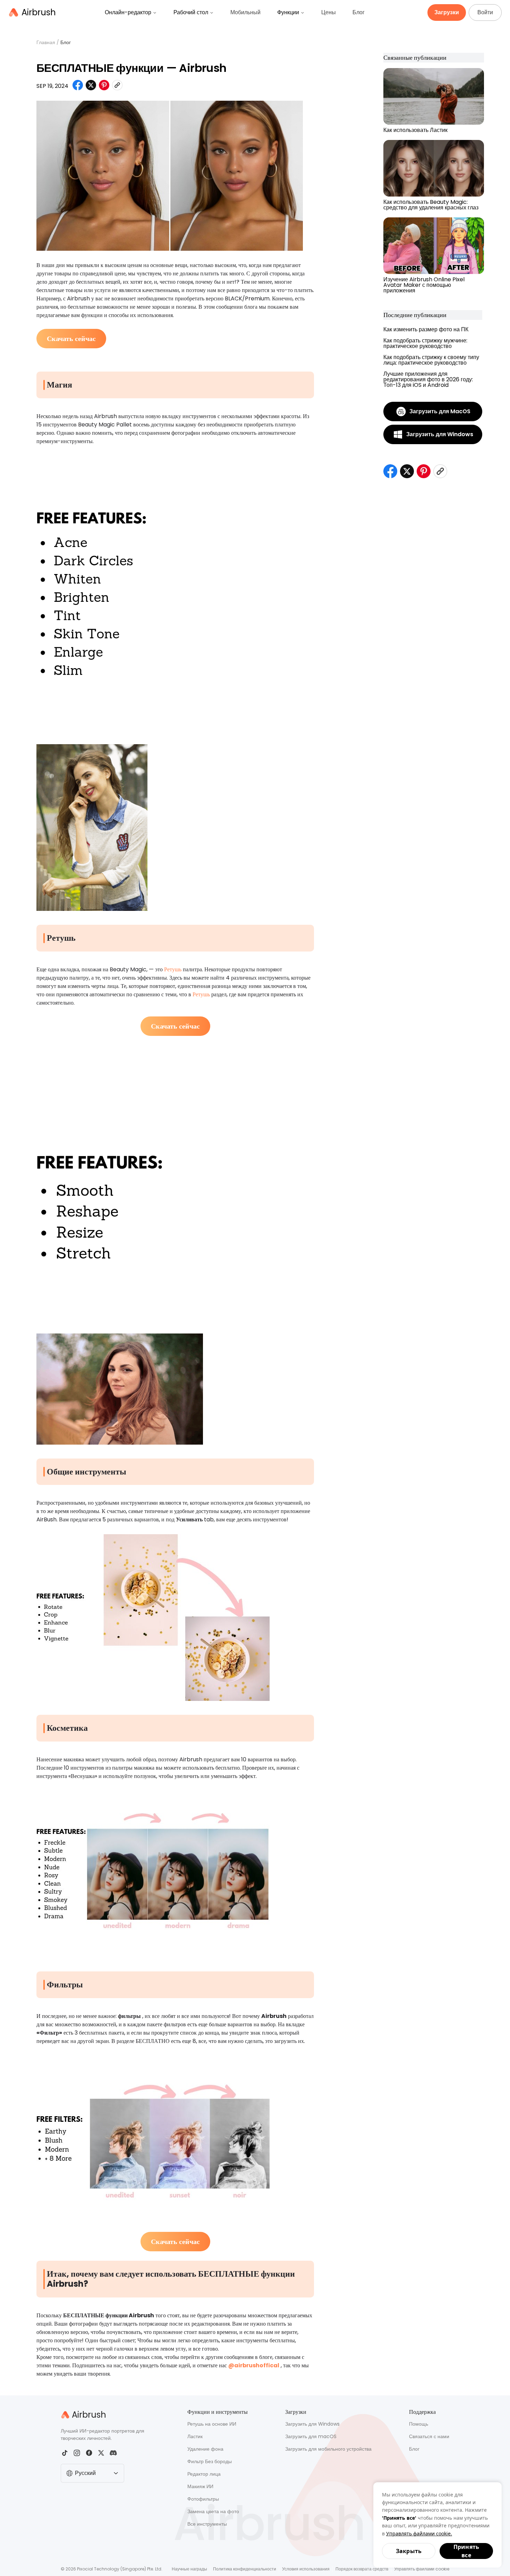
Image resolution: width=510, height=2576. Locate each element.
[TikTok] (65, 2453)
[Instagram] (77, 2453)
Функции (288, 12)
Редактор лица (204, 2474)
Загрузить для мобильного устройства (328, 2449)
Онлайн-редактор (128, 12)
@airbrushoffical (254, 2365)
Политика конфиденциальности (245, 2569)
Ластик (195, 2436)
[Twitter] (101, 2453)
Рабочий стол (191, 12)
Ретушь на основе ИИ (212, 2424)
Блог (359, 12)
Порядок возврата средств (362, 2569)
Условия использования (306, 2569)
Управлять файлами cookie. (419, 2533)
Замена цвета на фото (213, 2511)
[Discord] (113, 2453)
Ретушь (173, 969)
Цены (329, 12)
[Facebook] (89, 2453)
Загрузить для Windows (312, 2424)
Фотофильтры (203, 2499)
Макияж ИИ (200, 2486)
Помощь (419, 2424)
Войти (485, 12)
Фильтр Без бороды (210, 2461)
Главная (46, 42)
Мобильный (245, 12)
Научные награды (189, 2569)
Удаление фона (205, 2449)
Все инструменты (207, 2524)
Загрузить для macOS (311, 2436)
